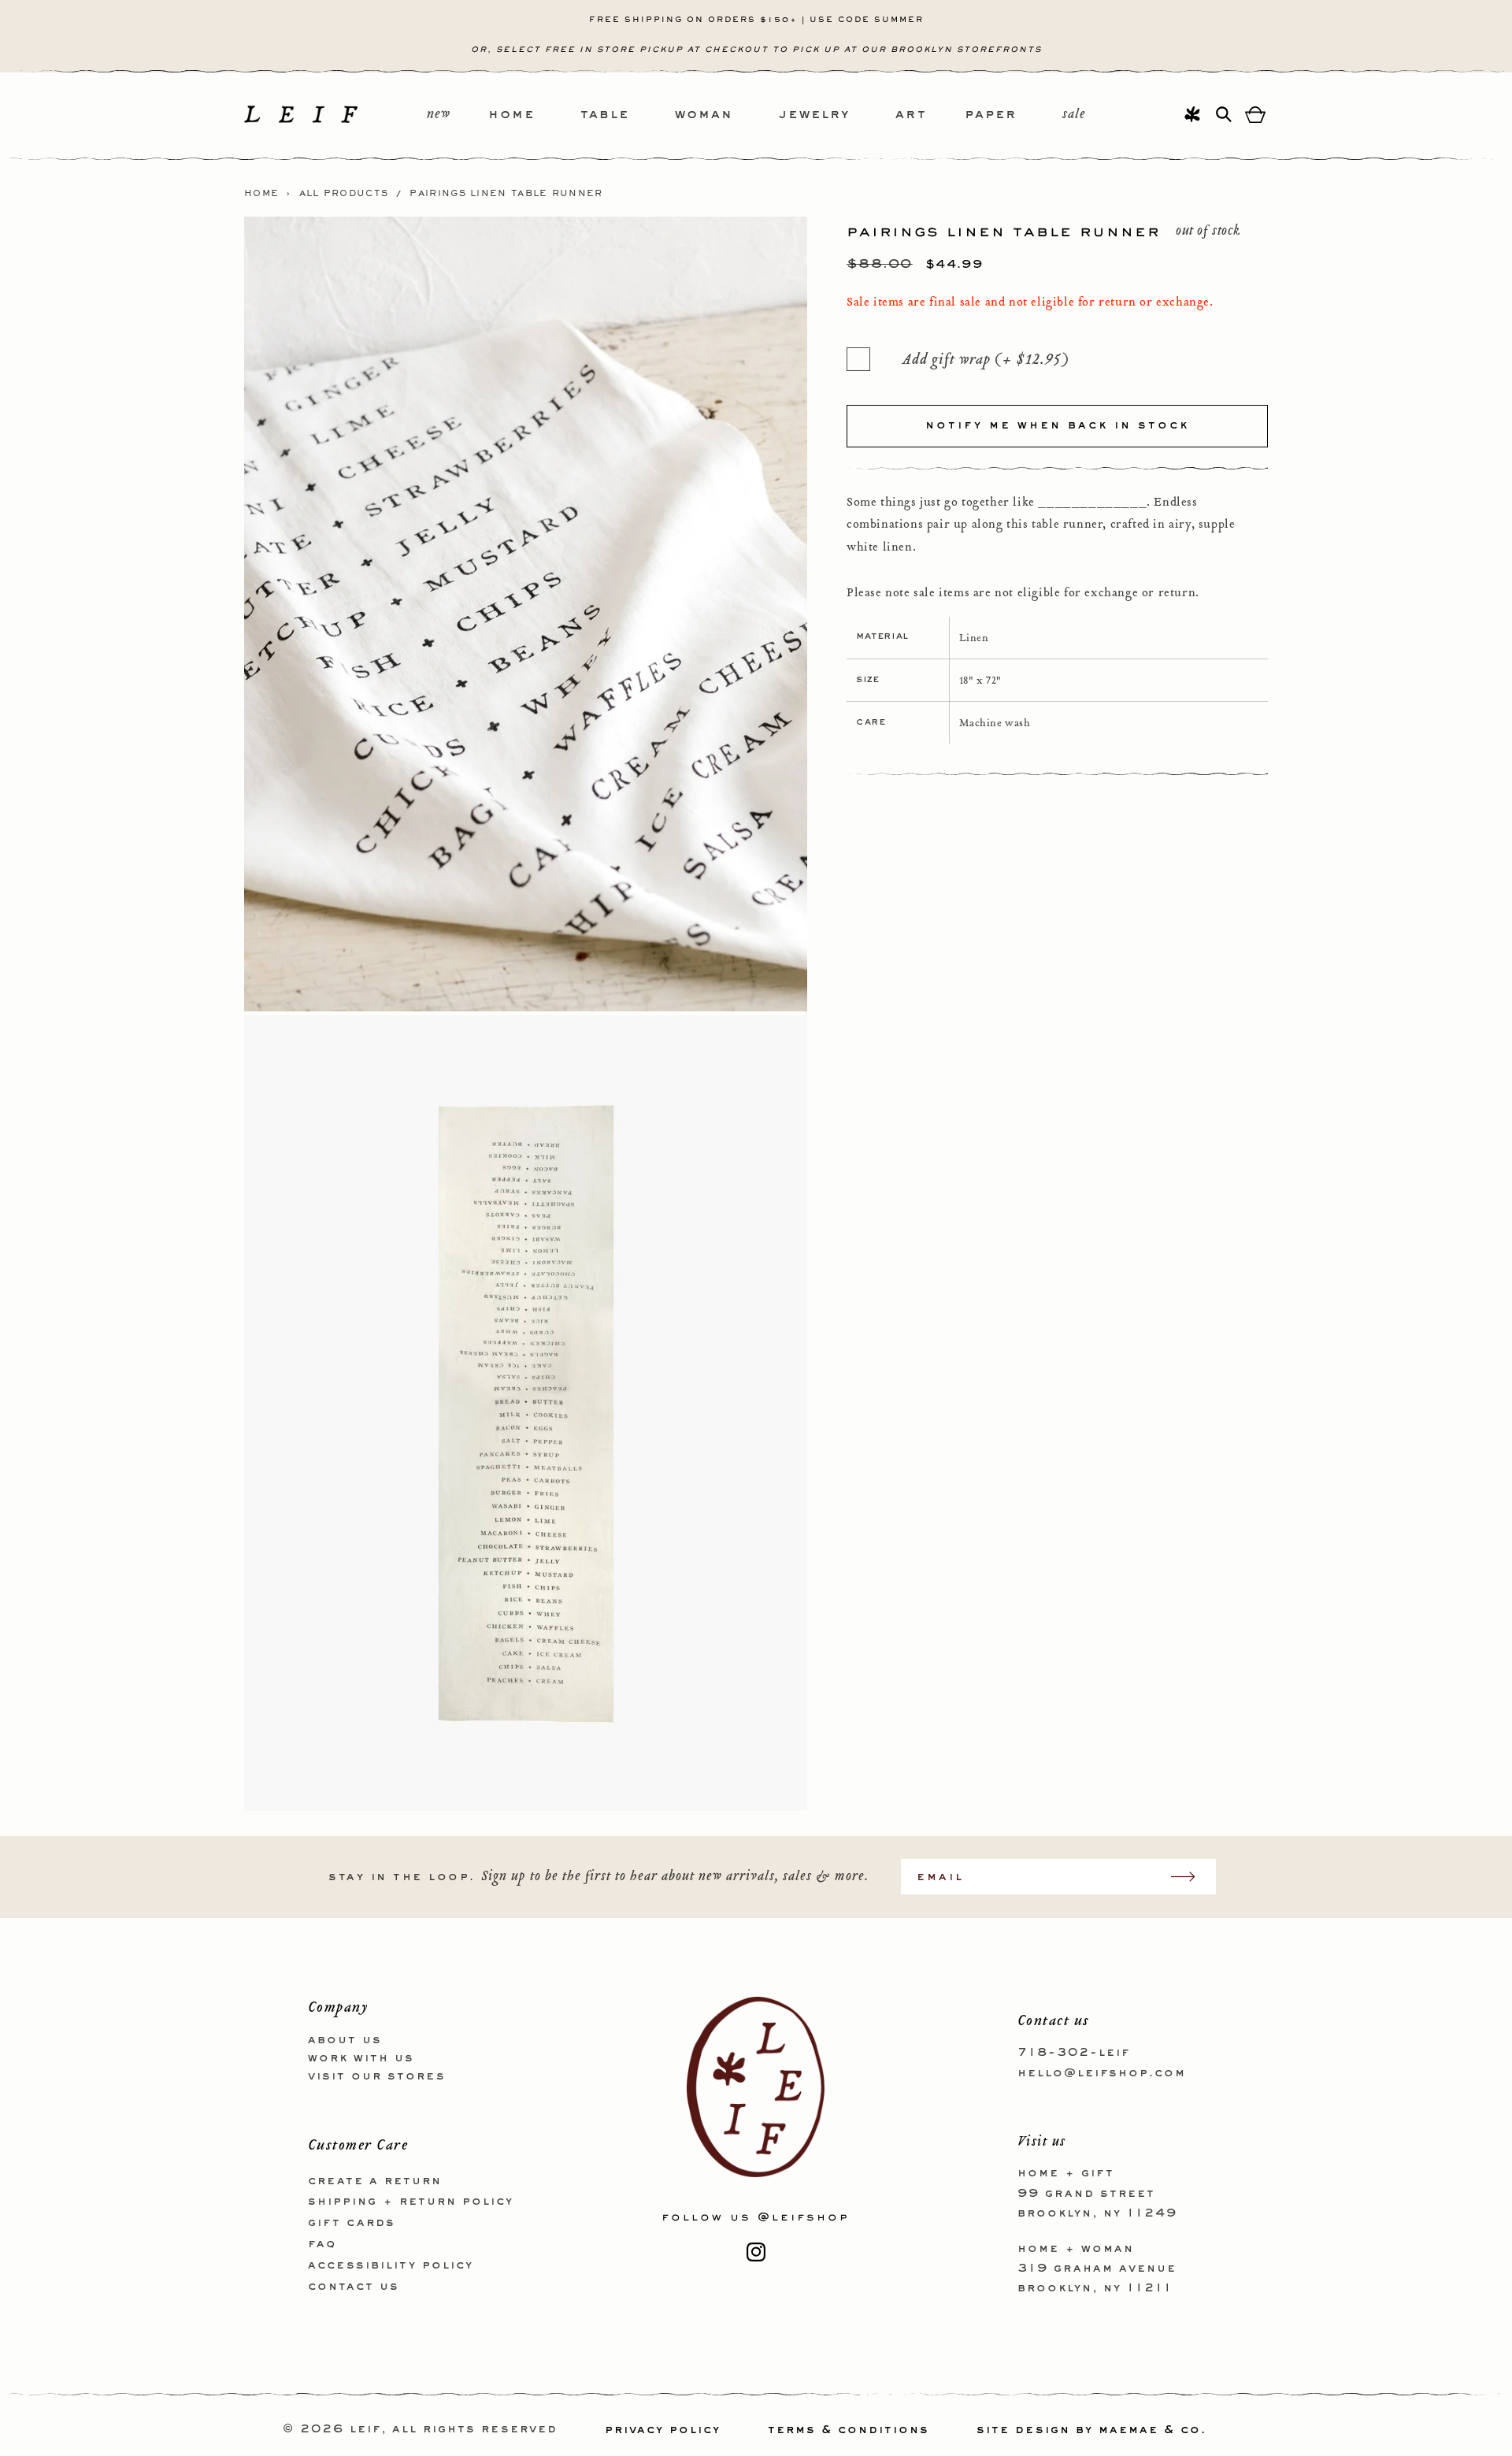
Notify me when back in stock (1057, 425)
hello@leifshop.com (1102, 2072)
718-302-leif (1074, 2053)
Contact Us (354, 2286)
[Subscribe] (1191, 1877)
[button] (534, 115)
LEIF (365, 2430)
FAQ (322, 2243)
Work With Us (361, 2057)
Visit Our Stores (377, 2076)
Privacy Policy (663, 2430)
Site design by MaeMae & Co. (1091, 2430)
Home (261, 194)
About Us (345, 2040)
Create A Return (375, 2180)
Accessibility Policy (391, 2265)
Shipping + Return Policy (411, 2202)
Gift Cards (352, 2223)
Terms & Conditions (849, 2430)
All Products (344, 194)
